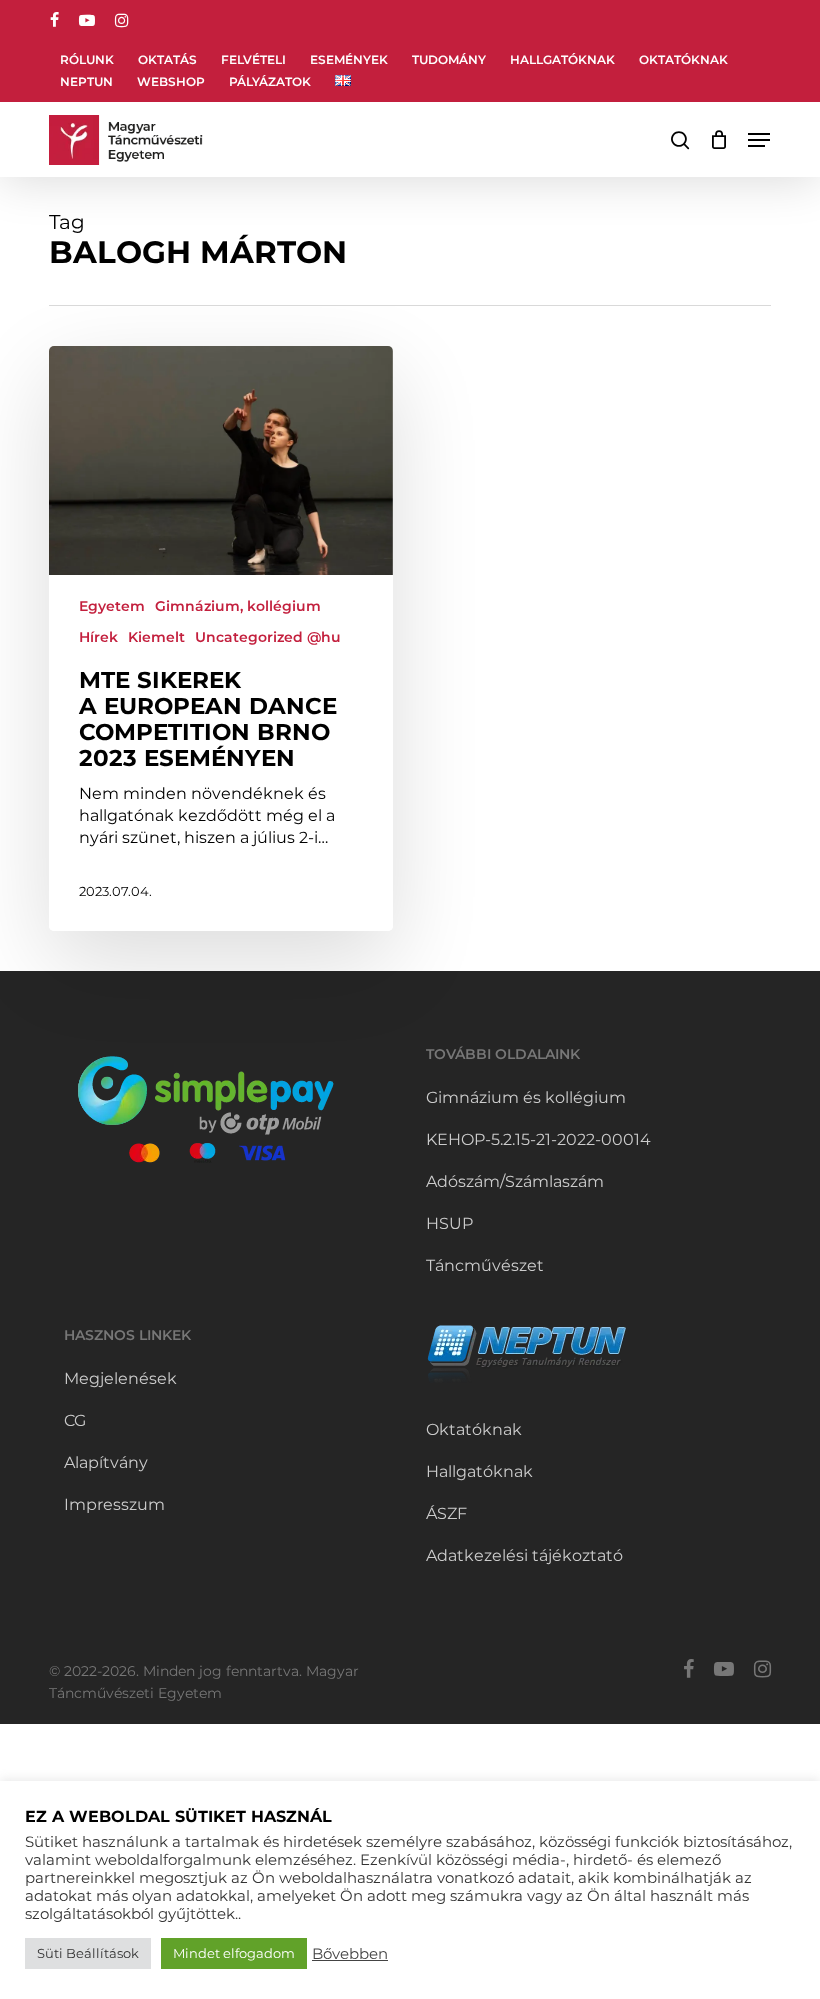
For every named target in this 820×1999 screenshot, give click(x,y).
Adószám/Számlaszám (515, 1181)
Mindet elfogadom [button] (234, 1953)
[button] (759, 140)
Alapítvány (106, 1462)
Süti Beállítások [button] (88, 1953)
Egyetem (112, 606)
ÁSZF (446, 1513)
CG (75, 1420)
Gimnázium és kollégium (526, 1097)
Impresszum (114, 1504)
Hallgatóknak (479, 1471)
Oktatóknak (474, 1429)
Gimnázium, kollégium (238, 606)
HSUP (449, 1223)
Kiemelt (156, 637)
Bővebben (350, 1954)
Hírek (98, 637)
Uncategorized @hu (268, 637)
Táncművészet (485, 1265)
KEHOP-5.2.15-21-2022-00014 (538, 1139)
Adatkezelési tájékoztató (524, 1555)
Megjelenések (120, 1378)
